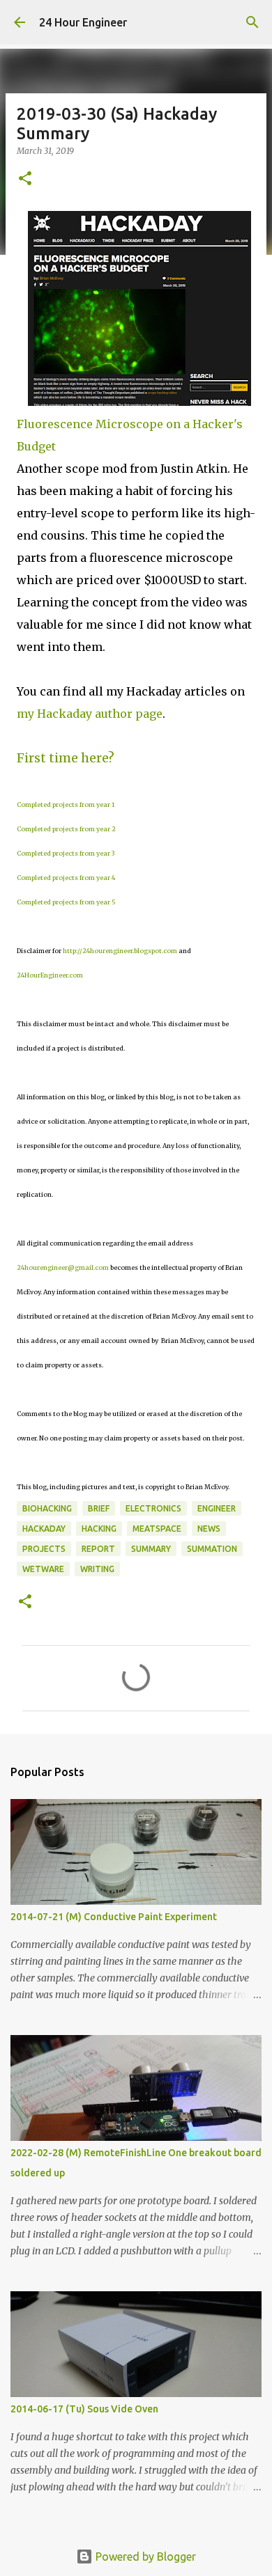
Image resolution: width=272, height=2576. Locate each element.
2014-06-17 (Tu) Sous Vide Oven (84, 2409)
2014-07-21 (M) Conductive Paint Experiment (114, 1917)
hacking (99, 1529)
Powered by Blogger (144, 2557)
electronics (153, 1508)
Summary (151, 1549)
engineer (217, 1508)
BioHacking (47, 1508)
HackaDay (44, 1529)
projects (44, 1549)
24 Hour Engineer (83, 22)
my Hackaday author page (90, 714)
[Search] (252, 22)
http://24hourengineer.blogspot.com (120, 951)
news (209, 1529)
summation (212, 1549)
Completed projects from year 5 (66, 902)
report (98, 1549)
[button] (25, 179)
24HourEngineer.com (50, 975)
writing (97, 1569)
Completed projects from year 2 (66, 829)
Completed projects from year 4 (66, 878)
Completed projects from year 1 (66, 804)
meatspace (157, 1529)
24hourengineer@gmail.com (63, 1267)
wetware (43, 1569)
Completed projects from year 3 (66, 853)
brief (99, 1508)
